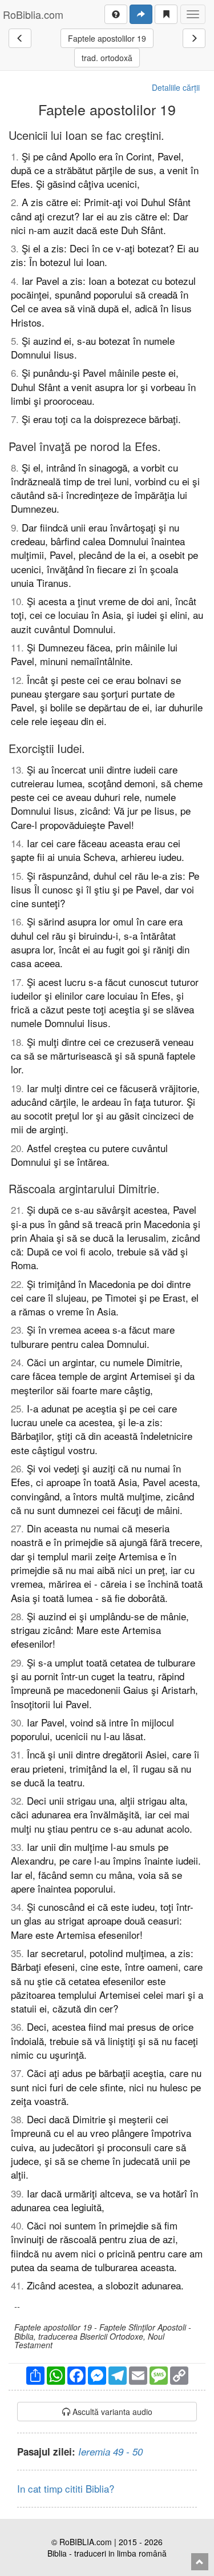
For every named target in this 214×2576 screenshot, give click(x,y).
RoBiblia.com (33, 14)
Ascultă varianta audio (111, 2412)
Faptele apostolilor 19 (107, 38)
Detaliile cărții (176, 87)
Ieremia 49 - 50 (110, 2452)
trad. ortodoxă (107, 58)
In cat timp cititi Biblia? (66, 2488)
